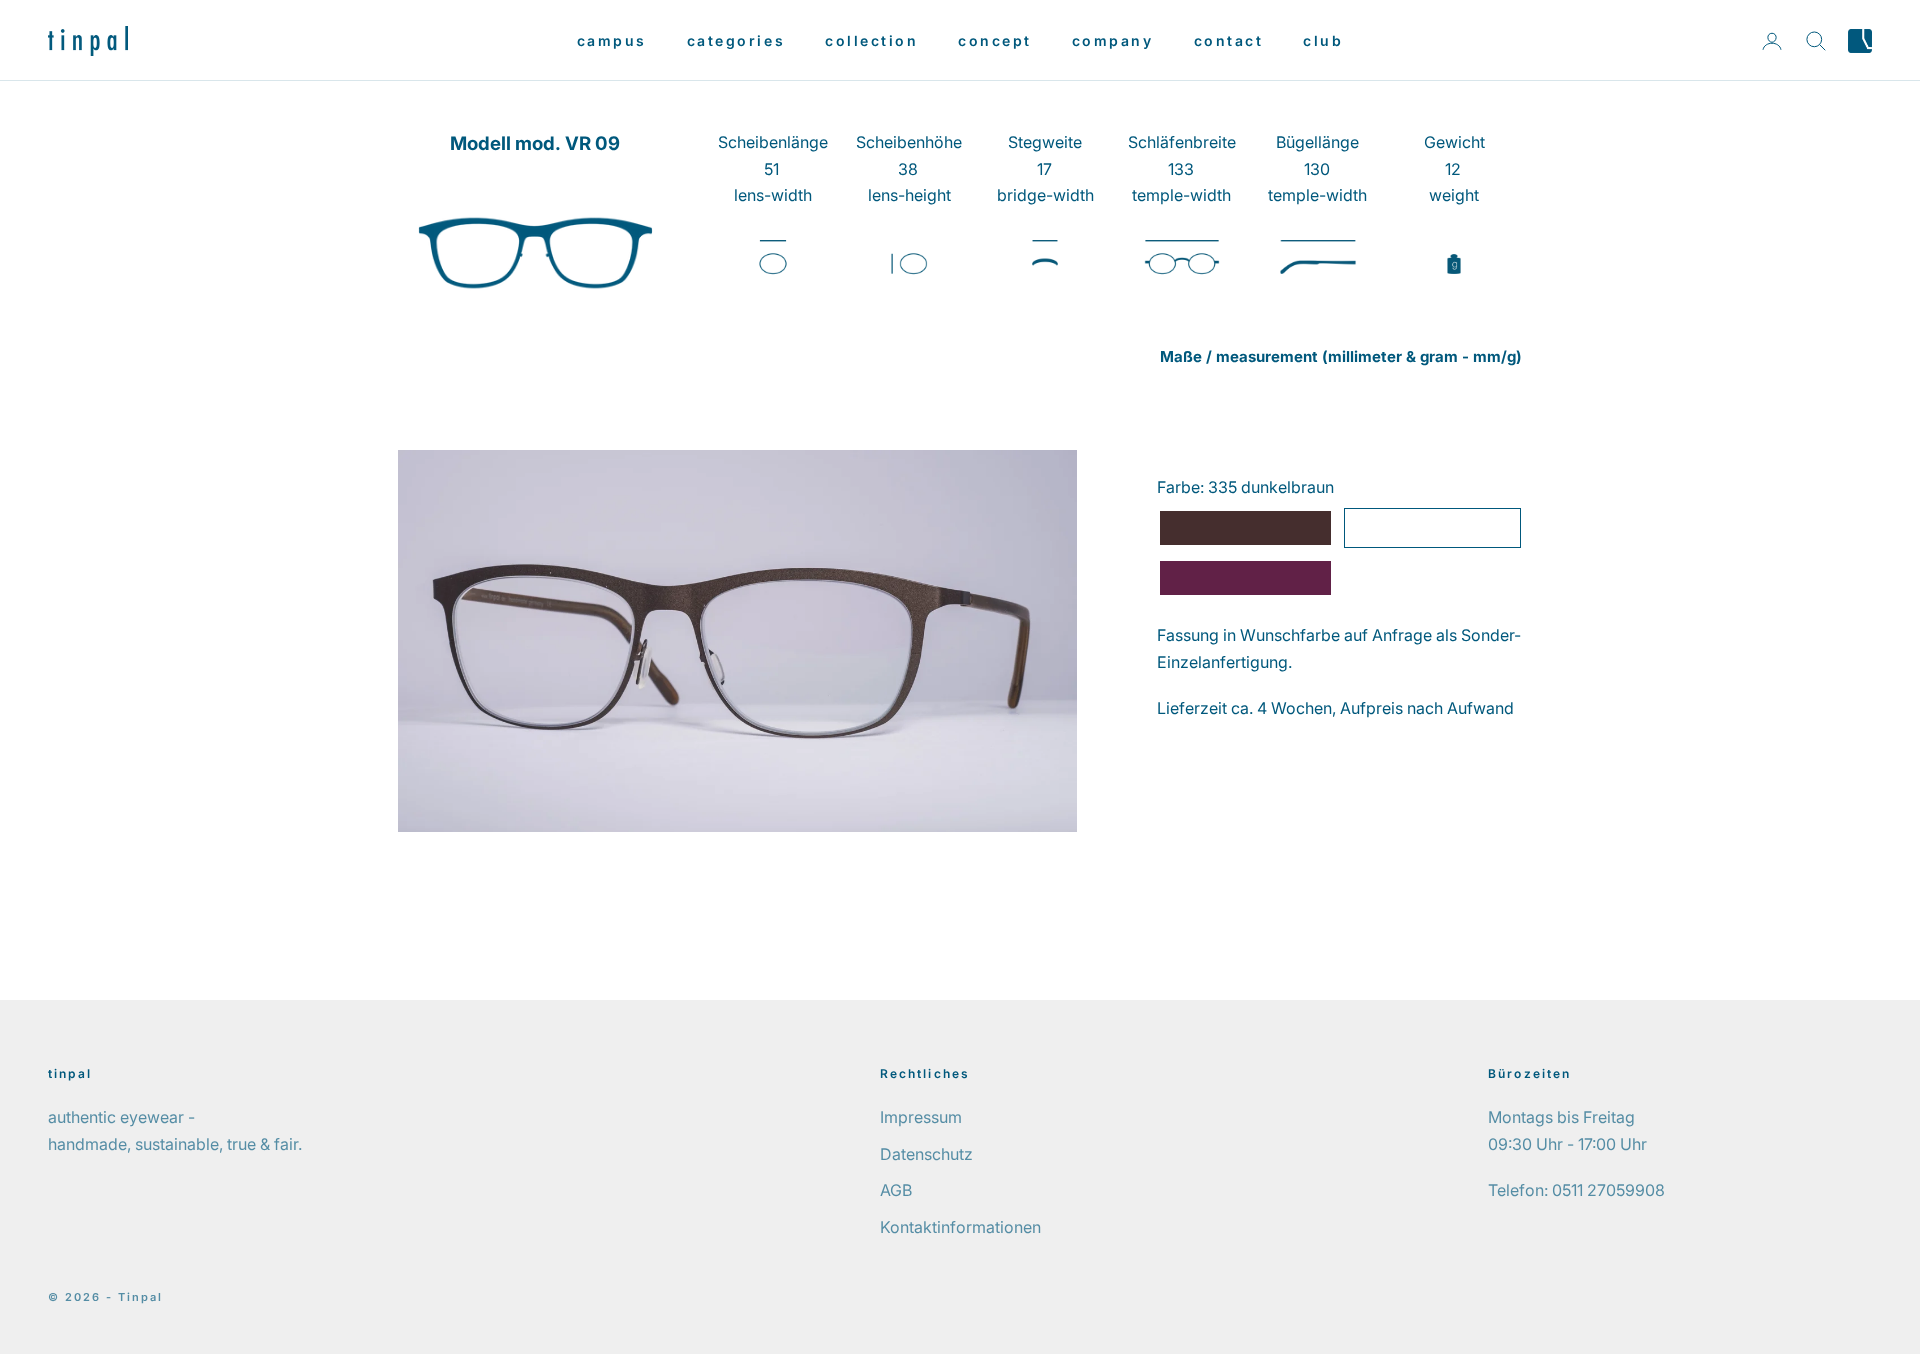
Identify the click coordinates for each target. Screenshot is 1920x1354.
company (1113, 40)
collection (871, 40)
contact (1229, 40)
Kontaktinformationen (960, 1227)
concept (995, 40)
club (1323, 40)
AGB (896, 1190)
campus (612, 40)
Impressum (921, 1117)
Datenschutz (926, 1154)
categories (736, 40)
